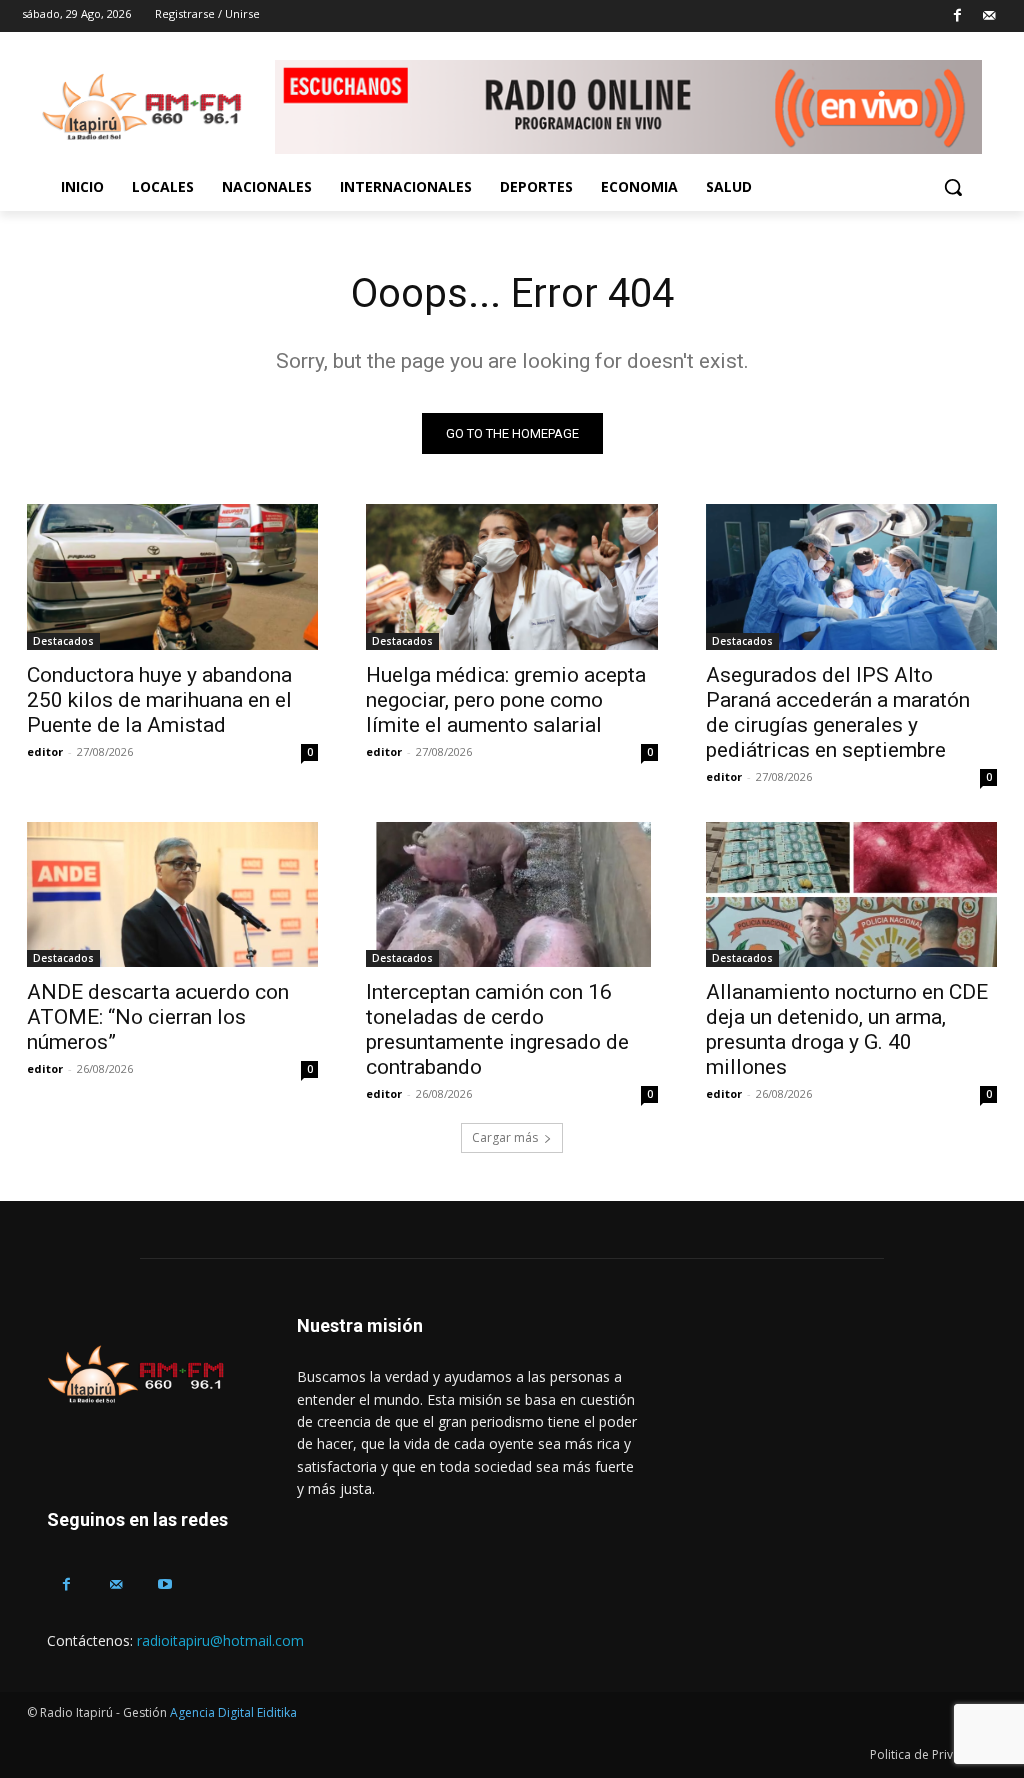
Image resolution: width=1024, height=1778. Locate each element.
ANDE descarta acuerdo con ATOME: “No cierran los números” (158, 1017)
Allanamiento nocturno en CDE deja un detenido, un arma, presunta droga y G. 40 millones (847, 1029)
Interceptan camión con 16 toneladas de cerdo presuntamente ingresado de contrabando (497, 1029)
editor (45, 751)
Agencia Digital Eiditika (233, 1712)
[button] (953, 187)
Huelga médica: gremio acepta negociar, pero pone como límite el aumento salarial (506, 700)
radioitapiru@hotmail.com (220, 1640)
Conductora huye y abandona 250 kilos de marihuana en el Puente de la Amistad (159, 700)
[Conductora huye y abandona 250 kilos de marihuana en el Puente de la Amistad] (172, 577)
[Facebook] (957, 16)
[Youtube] (164, 1584)
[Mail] (988, 16)
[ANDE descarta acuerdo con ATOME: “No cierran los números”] (172, 895)
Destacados (63, 641)
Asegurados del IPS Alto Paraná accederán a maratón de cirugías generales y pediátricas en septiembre (838, 712)
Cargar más (505, 1137)
